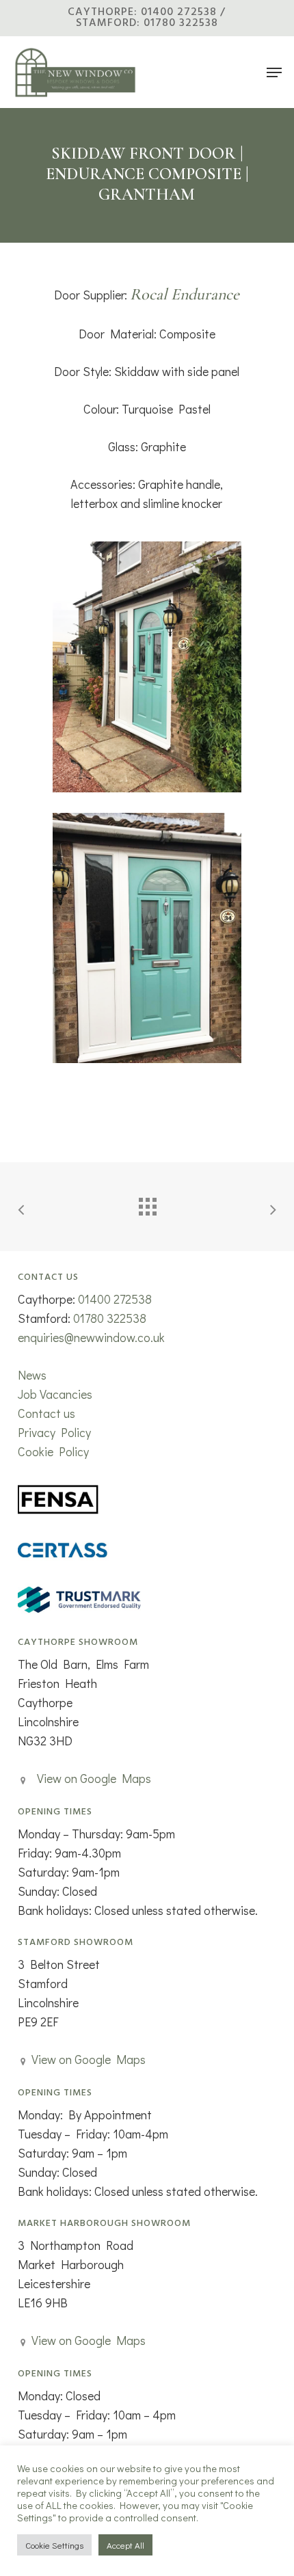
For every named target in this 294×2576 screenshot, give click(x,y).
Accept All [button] (125, 2545)
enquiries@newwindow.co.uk (91, 1337)
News (32, 1375)
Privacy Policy (54, 1432)
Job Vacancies (55, 1394)
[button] (274, 72)
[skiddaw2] (147, 667)
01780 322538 (110, 1318)
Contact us (46, 1413)
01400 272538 (115, 1299)
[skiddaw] (147, 938)
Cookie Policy (53, 1451)
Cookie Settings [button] (54, 2545)
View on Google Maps (94, 1778)
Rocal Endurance (185, 294)
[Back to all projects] (147, 1203)
